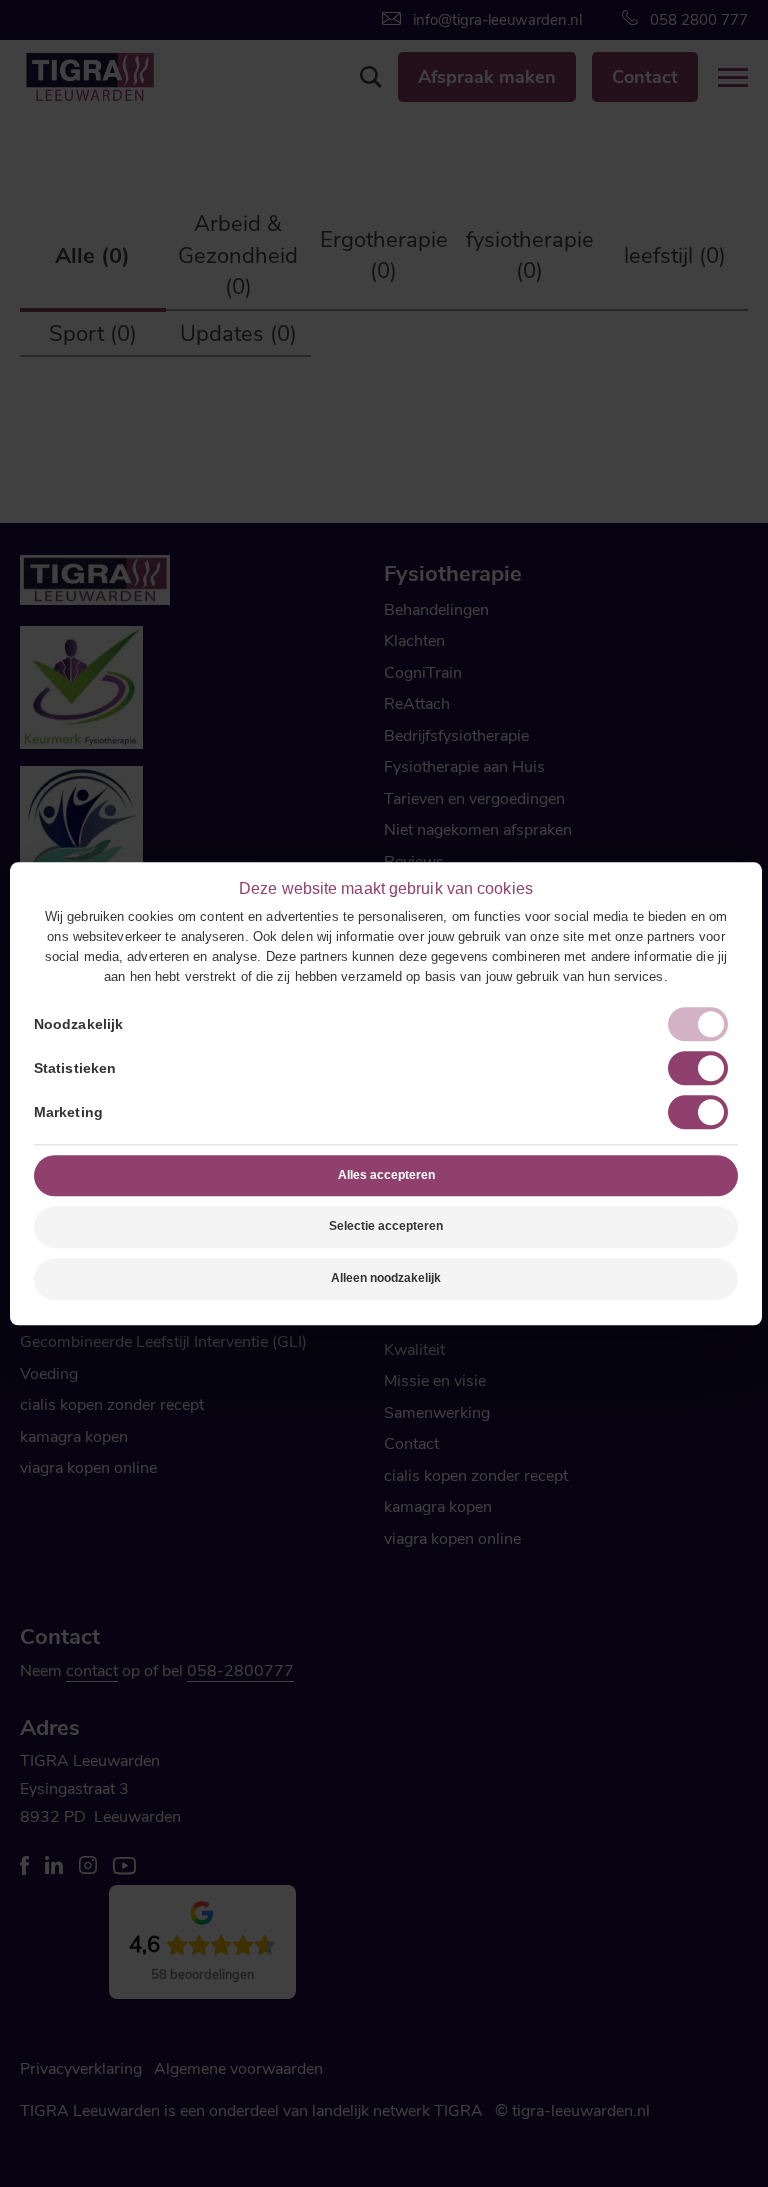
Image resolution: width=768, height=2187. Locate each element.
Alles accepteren (386, 1175)
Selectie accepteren (386, 1227)
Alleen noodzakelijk (386, 1278)
